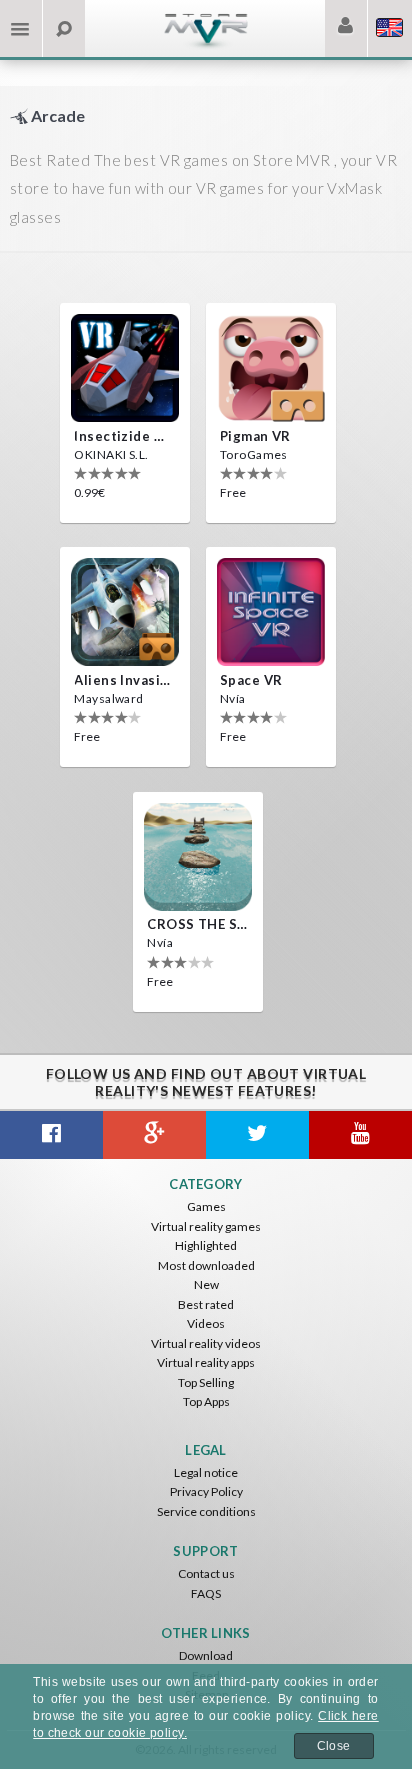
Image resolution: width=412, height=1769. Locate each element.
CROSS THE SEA (198, 924)
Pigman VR (255, 436)
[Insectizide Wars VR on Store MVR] (125, 368)
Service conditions (206, 1511)
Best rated (206, 1304)
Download (206, 1655)
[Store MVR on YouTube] (360, 1135)
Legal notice (206, 1472)
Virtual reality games (206, 1226)
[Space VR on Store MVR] (271, 612)
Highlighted (206, 1245)
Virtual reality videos (206, 1343)
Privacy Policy (206, 1491)
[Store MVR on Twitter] (257, 1135)
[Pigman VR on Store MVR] (271, 368)
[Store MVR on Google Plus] (154, 1135)
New (206, 1284)
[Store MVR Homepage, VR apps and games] (206, 45)
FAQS (206, 1593)
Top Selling (206, 1382)
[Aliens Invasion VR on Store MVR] (125, 612)
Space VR (251, 680)
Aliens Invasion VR (125, 680)
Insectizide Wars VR (125, 436)
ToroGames (254, 454)
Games (206, 1206)
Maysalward (108, 698)
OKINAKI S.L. (111, 454)
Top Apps (206, 1401)
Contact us (206, 1573)
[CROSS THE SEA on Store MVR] (198, 857)
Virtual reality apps (206, 1362)
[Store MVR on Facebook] (51, 1135)
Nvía (233, 698)
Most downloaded (206, 1265)
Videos (206, 1323)
